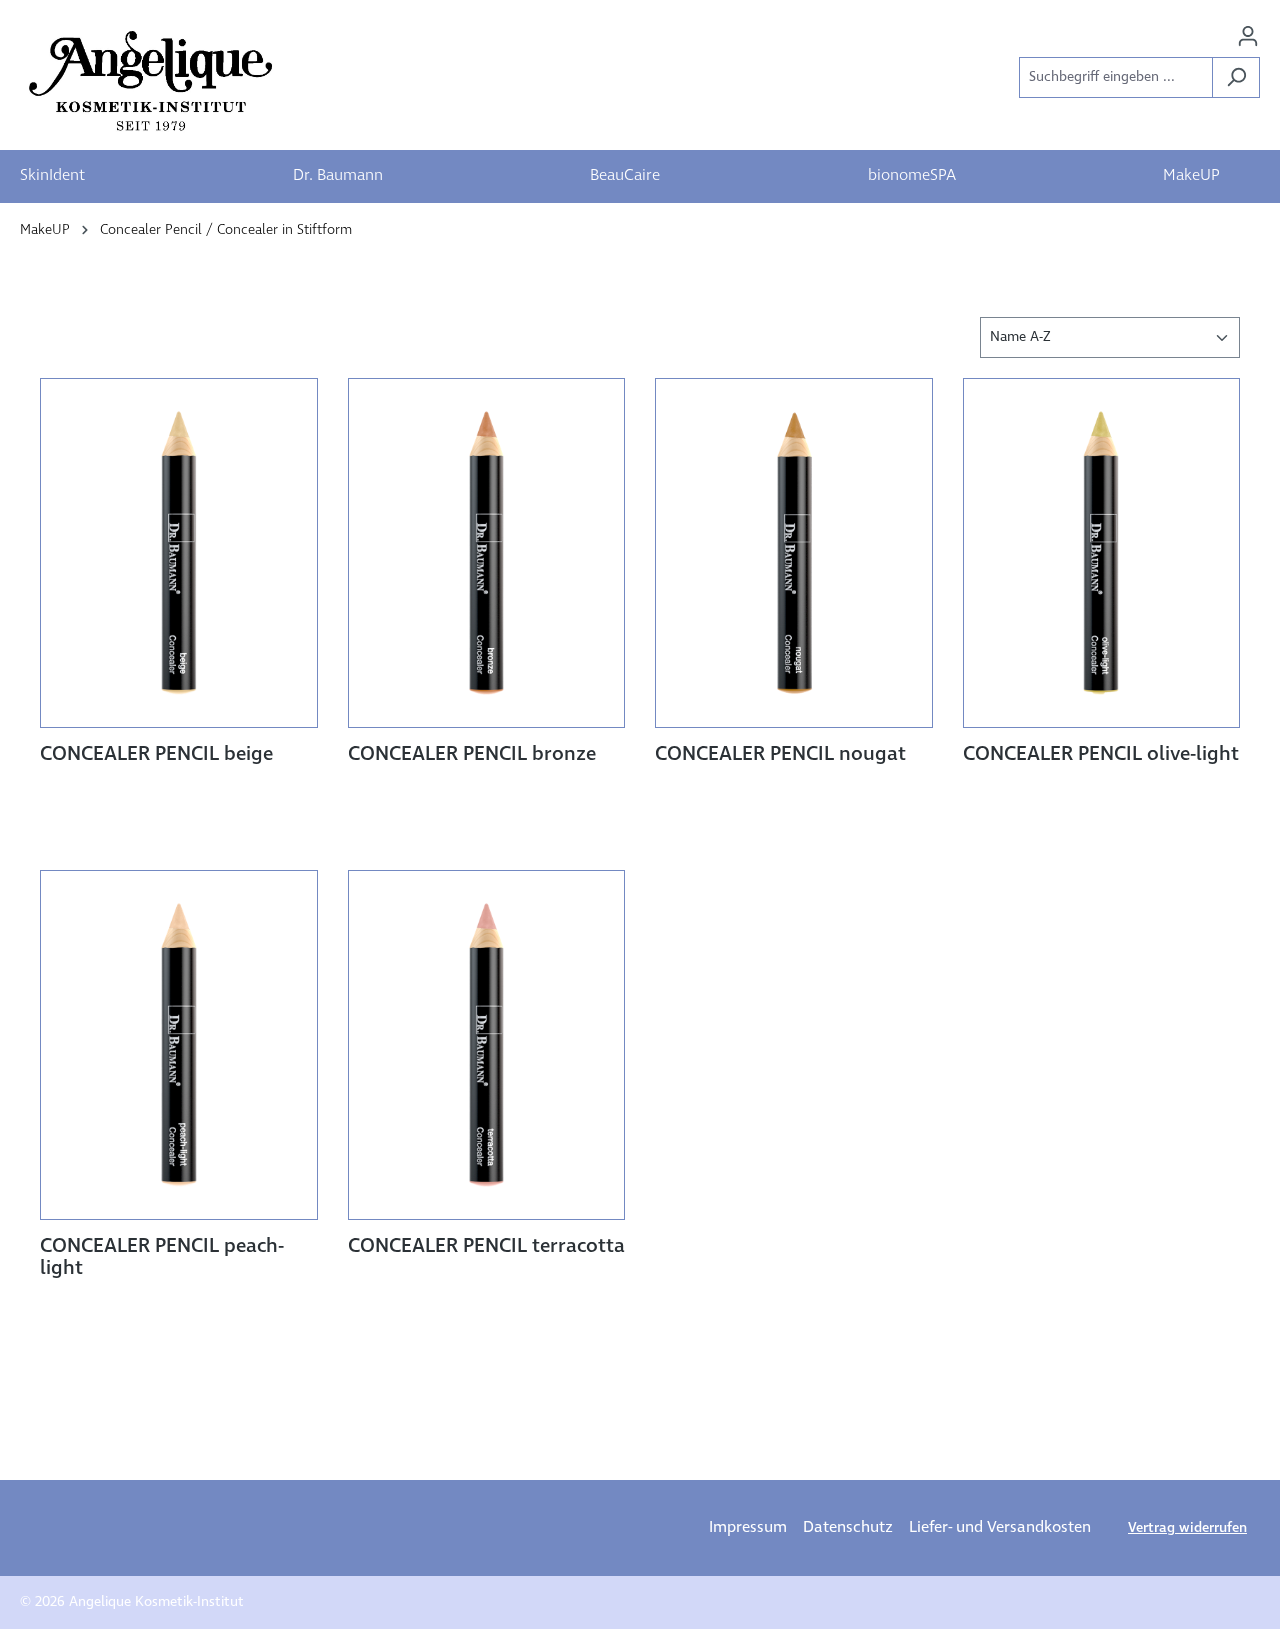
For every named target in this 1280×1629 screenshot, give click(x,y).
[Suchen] (1236, 77)
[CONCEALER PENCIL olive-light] (1102, 553)
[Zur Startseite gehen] (153, 81)
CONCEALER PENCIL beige (156, 755)
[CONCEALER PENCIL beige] (179, 553)
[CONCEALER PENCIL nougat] (794, 553)
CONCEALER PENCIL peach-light (162, 1258)
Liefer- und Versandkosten (1000, 1527)
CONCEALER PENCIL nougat (780, 755)
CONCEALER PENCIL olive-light (1101, 755)
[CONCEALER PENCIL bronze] (487, 553)
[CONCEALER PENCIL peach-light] (179, 1045)
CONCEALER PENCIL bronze (472, 755)
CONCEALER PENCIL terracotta (486, 1247)
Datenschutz (848, 1527)
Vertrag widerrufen (1187, 1528)
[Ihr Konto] (1248, 36)
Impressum (748, 1527)
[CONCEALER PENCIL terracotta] (487, 1045)
